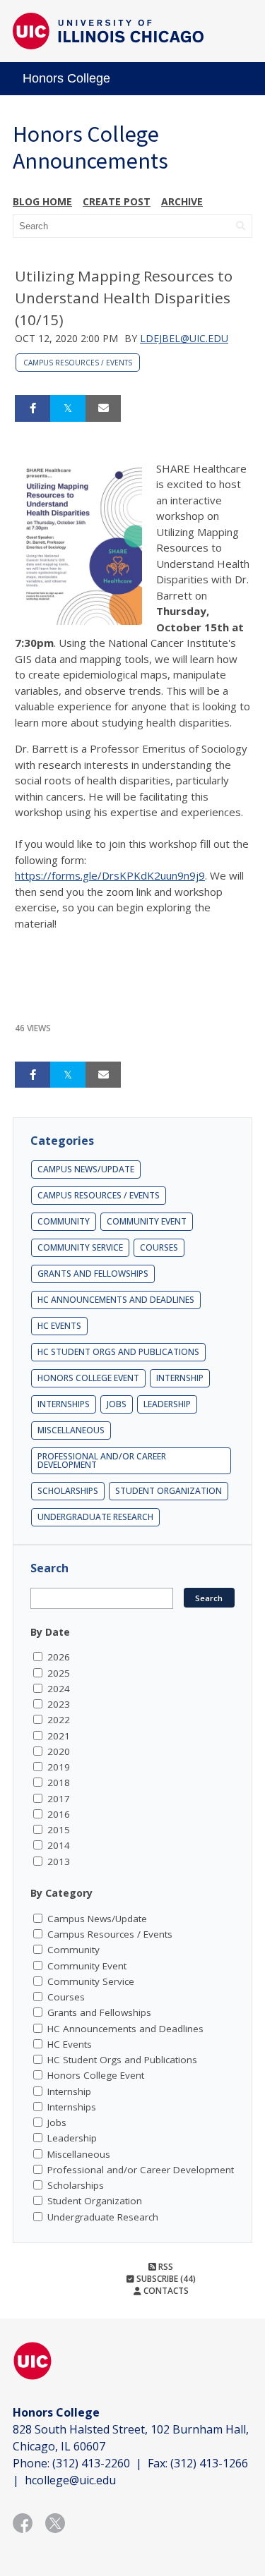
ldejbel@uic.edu (184, 338)
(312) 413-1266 (209, 2463)
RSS (165, 2267)
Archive (182, 201)
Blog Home (42, 201)
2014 (59, 1845)
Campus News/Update (86, 1169)
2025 (59, 1673)
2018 (59, 1782)
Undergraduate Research (95, 1517)
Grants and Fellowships (93, 1274)
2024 (59, 1689)
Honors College (66, 78)
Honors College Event (88, 1378)
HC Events (59, 1326)
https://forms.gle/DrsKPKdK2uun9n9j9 (110, 875)
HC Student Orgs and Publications (118, 1352)
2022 (59, 1720)
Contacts (165, 2291)
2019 (59, 1767)
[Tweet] (68, 408)
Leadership (167, 1404)
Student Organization (169, 1491)
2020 (59, 1751)
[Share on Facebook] (33, 408)
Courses (159, 1247)
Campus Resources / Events (78, 363)
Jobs (117, 1404)
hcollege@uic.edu (70, 2480)
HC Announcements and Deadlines (116, 1300)
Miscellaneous (71, 1430)
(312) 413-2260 (91, 2463)
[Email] (103, 408)
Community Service (80, 1247)
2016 (59, 1814)
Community (64, 1221)
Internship (180, 1378)
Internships (64, 1404)
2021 (59, 1736)
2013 (59, 1861)
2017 (59, 1799)
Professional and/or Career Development (102, 1460)
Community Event (147, 1221)
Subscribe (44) (165, 2279)
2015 (59, 1830)
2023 (59, 1704)
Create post (117, 201)
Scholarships (68, 1491)
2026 (59, 1657)
